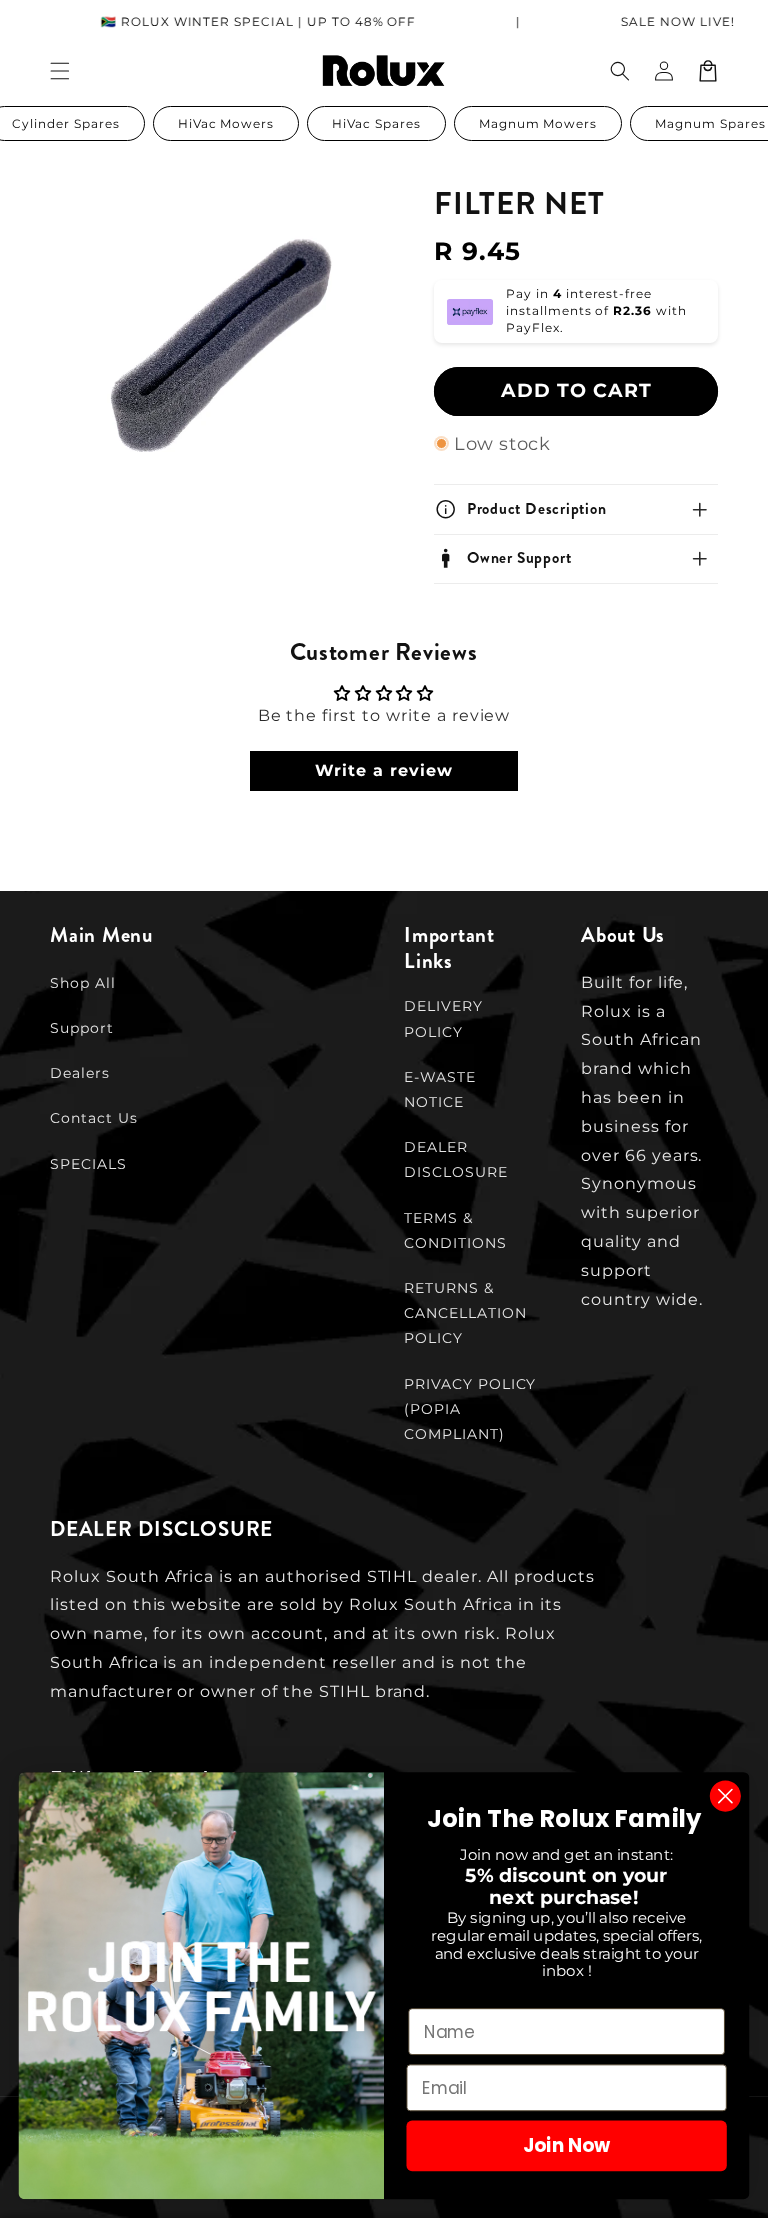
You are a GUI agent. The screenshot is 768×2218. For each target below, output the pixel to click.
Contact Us (94, 1118)
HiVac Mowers (226, 123)
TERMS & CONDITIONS (455, 1230)
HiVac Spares (376, 123)
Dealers (80, 1073)
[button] (620, 71)
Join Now (566, 2146)
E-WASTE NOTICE (440, 1089)
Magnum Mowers (538, 123)
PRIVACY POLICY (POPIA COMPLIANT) (470, 1409)
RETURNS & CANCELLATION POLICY (465, 1313)
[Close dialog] (725, 1796)
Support (82, 1028)
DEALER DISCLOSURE (456, 1159)
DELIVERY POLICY (443, 1018)
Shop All (83, 983)
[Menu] (60, 71)
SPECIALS (88, 1164)
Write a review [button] (383, 770)
